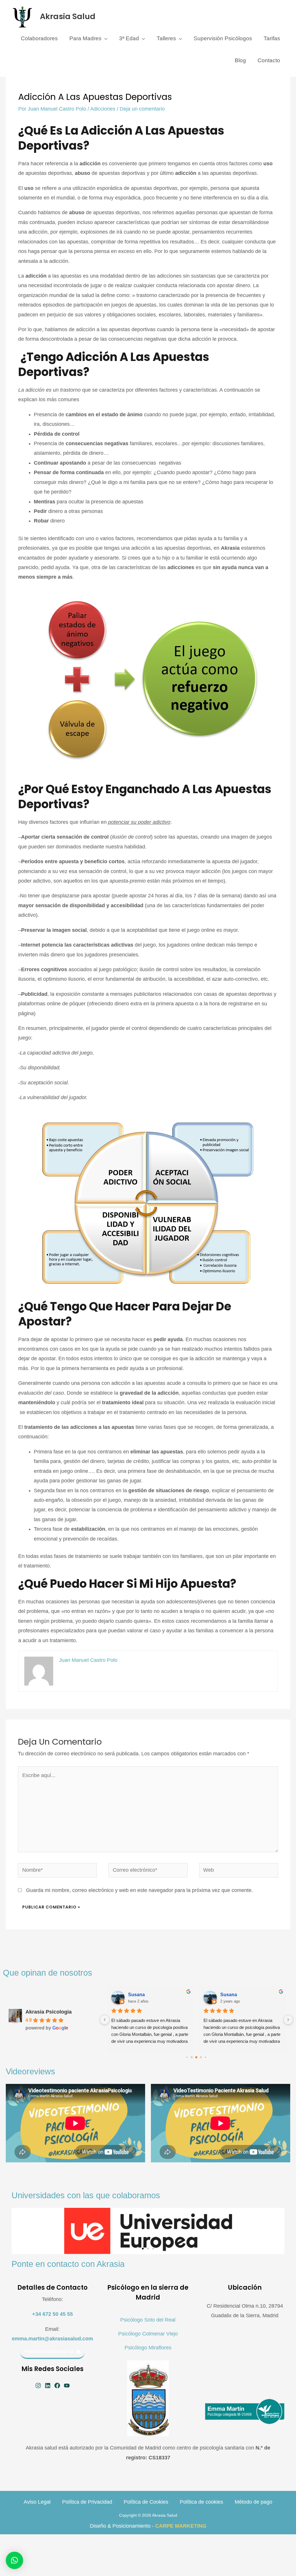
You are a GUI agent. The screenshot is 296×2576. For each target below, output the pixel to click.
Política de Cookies (146, 2502)
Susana (136, 1995)
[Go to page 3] (197, 2057)
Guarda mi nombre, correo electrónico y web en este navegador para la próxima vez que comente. (139, 1890)
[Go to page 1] (187, 2057)
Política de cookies (201, 2502)
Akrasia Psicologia (49, 2012)
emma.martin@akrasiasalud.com (52, 2339)
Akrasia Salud (68, 16)
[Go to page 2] (192, 2057)
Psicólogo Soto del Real (148, 2320)
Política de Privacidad (87, 2502)
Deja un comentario (142, 109)
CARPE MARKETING (181, 2526)
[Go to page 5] (206, 2057)
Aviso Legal (37, 2502)
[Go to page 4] (201, 2057)
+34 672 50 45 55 (52, 2314)
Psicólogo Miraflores (148, 2348)
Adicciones (103, 109)
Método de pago (254, 2502)
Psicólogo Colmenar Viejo (148, 2334)
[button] (143, 2249)
